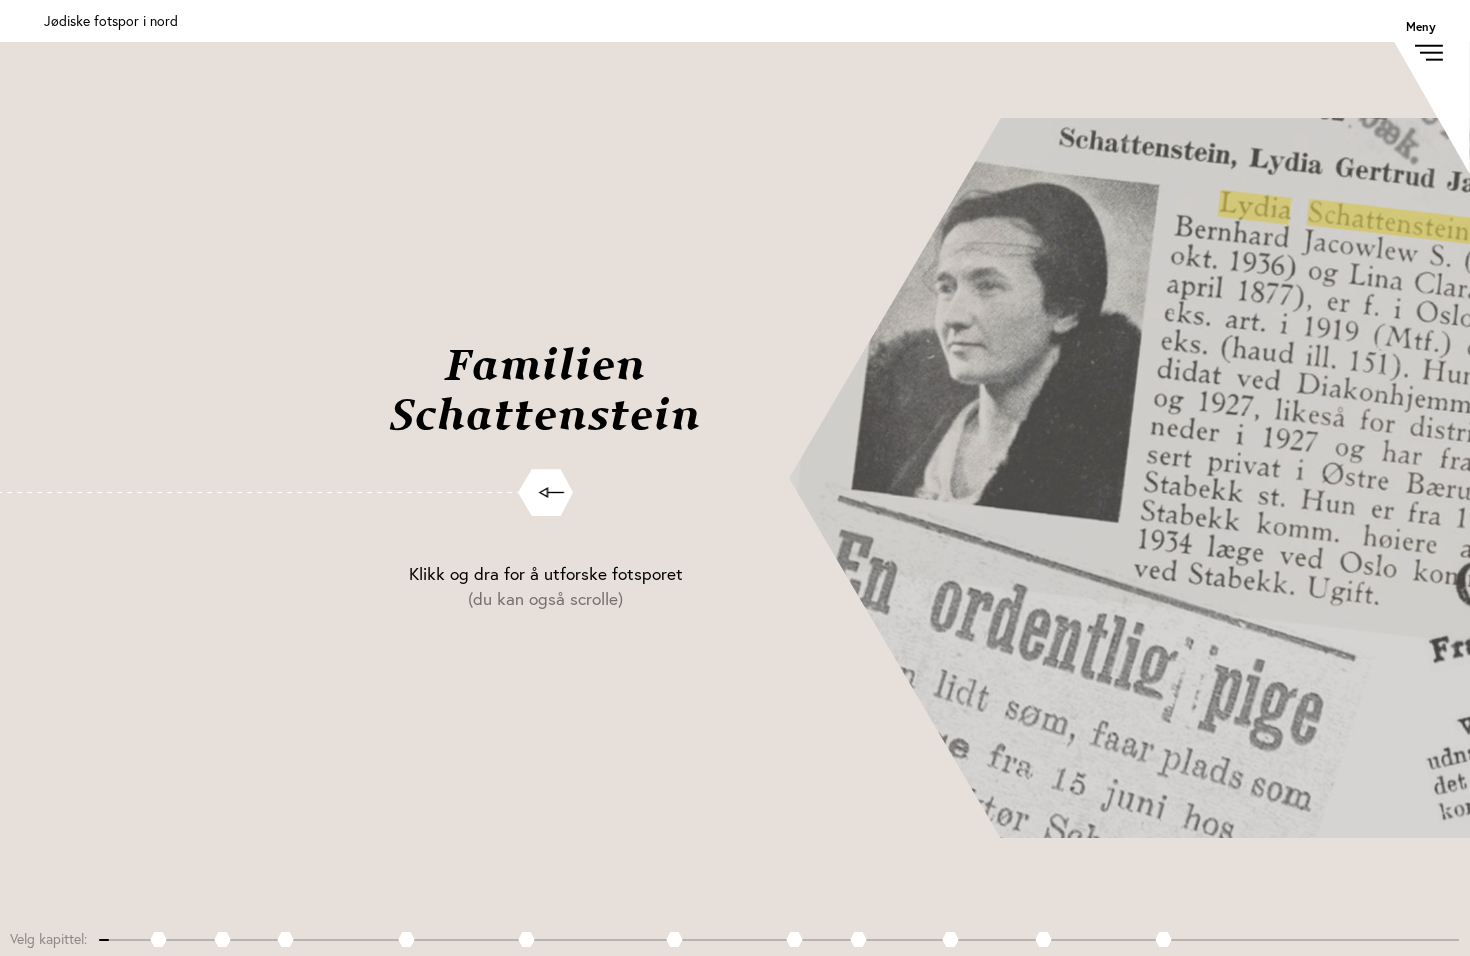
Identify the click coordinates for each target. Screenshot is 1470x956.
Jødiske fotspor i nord (111, 20)
